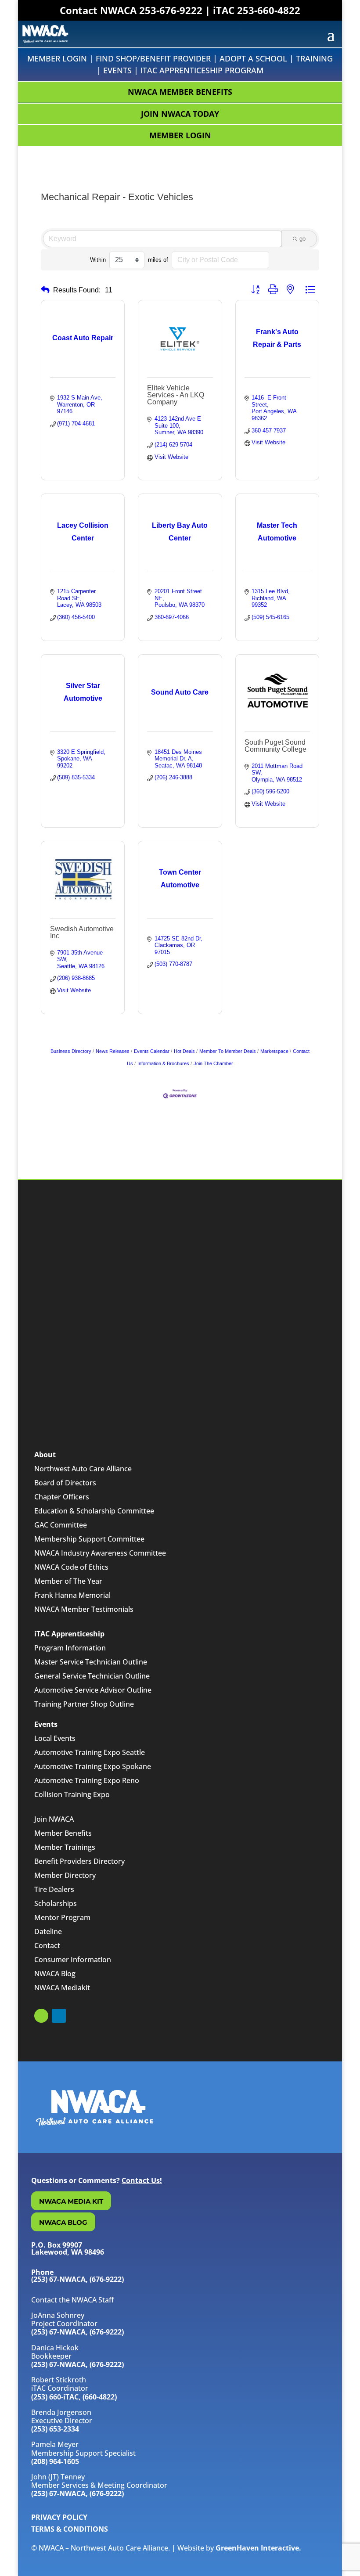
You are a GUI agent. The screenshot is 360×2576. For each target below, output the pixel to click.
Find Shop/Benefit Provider (153, 58)
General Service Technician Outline (92, 1676)
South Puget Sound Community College (275, 746)
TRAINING (314, 58)
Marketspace (274, 1051)
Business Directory (71, 1051)
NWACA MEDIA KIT (71, 2201)
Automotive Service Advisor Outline (93, 1690)
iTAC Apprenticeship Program (202, 70)
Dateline (48, 1931)
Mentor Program (62, 1917)
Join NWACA (54, 1819)
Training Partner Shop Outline (84, 1704)
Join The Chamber (213, 1063)
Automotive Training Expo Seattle (90, 1752)
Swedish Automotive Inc (82, 932)
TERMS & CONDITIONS (70, 2529)
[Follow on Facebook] (41, 2016)
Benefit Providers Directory (79, 1861)
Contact (47, 1946)
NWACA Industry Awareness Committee (100, 1553)
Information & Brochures (163, 1063)
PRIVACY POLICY (59, 2517)
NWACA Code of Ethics (71, 1567)
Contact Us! (142, 2180)
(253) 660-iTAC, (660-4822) (74, 2397)
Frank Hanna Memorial (72, 1595)
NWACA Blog (55, 1974)
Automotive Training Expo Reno (87, 1780)
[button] (45, 290)
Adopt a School (253, 58)
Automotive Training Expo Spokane (93, 1766)
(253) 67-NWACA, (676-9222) (77, 2332)
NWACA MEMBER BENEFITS (180, 92)
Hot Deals (184, 1051)
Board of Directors (65, 1483)
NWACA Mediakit (62, 1988)
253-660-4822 (269, 10)
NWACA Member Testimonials (84, 1609)
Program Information (70, 1648)
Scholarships (56, 1903)
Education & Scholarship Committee (94, 1511)
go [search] (302, 239)
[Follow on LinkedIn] (59, 2016)
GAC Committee (61, 1525)
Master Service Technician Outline (91, 1662)
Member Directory (65, 1875)
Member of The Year (68, 1581)
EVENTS (117, 70)
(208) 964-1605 (55, 2461)
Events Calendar (152, 1051)
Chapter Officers (62, 1497)
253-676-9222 (171, 10)
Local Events (55, 1738)
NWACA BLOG (63, 2222)
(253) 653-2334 (55, 2429)
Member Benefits (63, 1833)
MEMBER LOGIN (180, 135)
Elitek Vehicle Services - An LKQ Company (176, 395)
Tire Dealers (54, 1889)
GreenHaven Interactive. (258, 2548)
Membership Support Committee (89, 1539)
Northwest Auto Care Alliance (83, 1469)
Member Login (57, 58)
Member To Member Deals (228, 1051)
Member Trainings (65, 1847)
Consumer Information (73, 1960)
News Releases (113, 1051)
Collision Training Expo (72, 1794)
